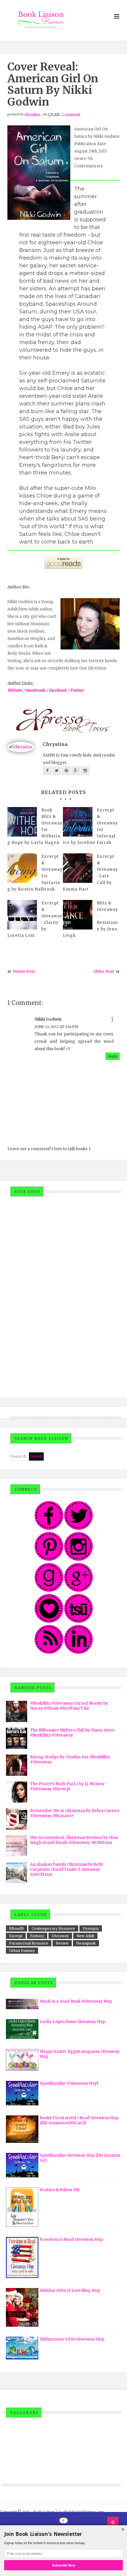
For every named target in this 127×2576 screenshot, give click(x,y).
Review (62, 1943)
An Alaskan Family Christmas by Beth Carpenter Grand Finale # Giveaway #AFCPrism (66, 1869)
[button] (63, 2534)
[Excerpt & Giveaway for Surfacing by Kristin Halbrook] (22, 868)
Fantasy (37, 1936)
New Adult (85, 1936)
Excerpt (16, 1936)
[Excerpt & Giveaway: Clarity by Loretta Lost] (22, 915)
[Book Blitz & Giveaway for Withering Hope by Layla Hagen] (22, 822)
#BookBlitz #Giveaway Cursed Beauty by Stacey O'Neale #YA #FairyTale (69, 1706)
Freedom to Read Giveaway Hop (71, 2239)
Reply (113, 1056)
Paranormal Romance (29, 1943)
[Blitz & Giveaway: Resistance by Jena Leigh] (78, 915)
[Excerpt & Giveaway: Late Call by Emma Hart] (78, 868)
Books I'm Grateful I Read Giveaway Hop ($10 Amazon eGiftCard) (79, 2120)
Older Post (104, 972)
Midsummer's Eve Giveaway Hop (72, 2339)
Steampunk (86, 1943)
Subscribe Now (63, 2565)
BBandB (17, 1928)
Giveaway (60, 1936)
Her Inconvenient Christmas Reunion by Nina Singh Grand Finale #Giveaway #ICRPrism (74, 1840)
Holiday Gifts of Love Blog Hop (70, 2291)
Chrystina (32, 114)
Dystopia (91, 1928)
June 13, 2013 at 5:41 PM (56, 1027)
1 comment (71, 114)
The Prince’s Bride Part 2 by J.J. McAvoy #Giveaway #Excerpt (67, 1786)
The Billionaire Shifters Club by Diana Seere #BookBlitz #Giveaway (72, 1733)
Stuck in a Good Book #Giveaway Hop (76, 2001)
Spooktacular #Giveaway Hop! (69, 2083)
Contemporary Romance (53, 1928)
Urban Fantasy (22, 1951)
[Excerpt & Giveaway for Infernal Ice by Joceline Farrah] (78, 822)
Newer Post (24, 972)
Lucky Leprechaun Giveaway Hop (73, 2022)
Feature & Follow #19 (60, 2190)
